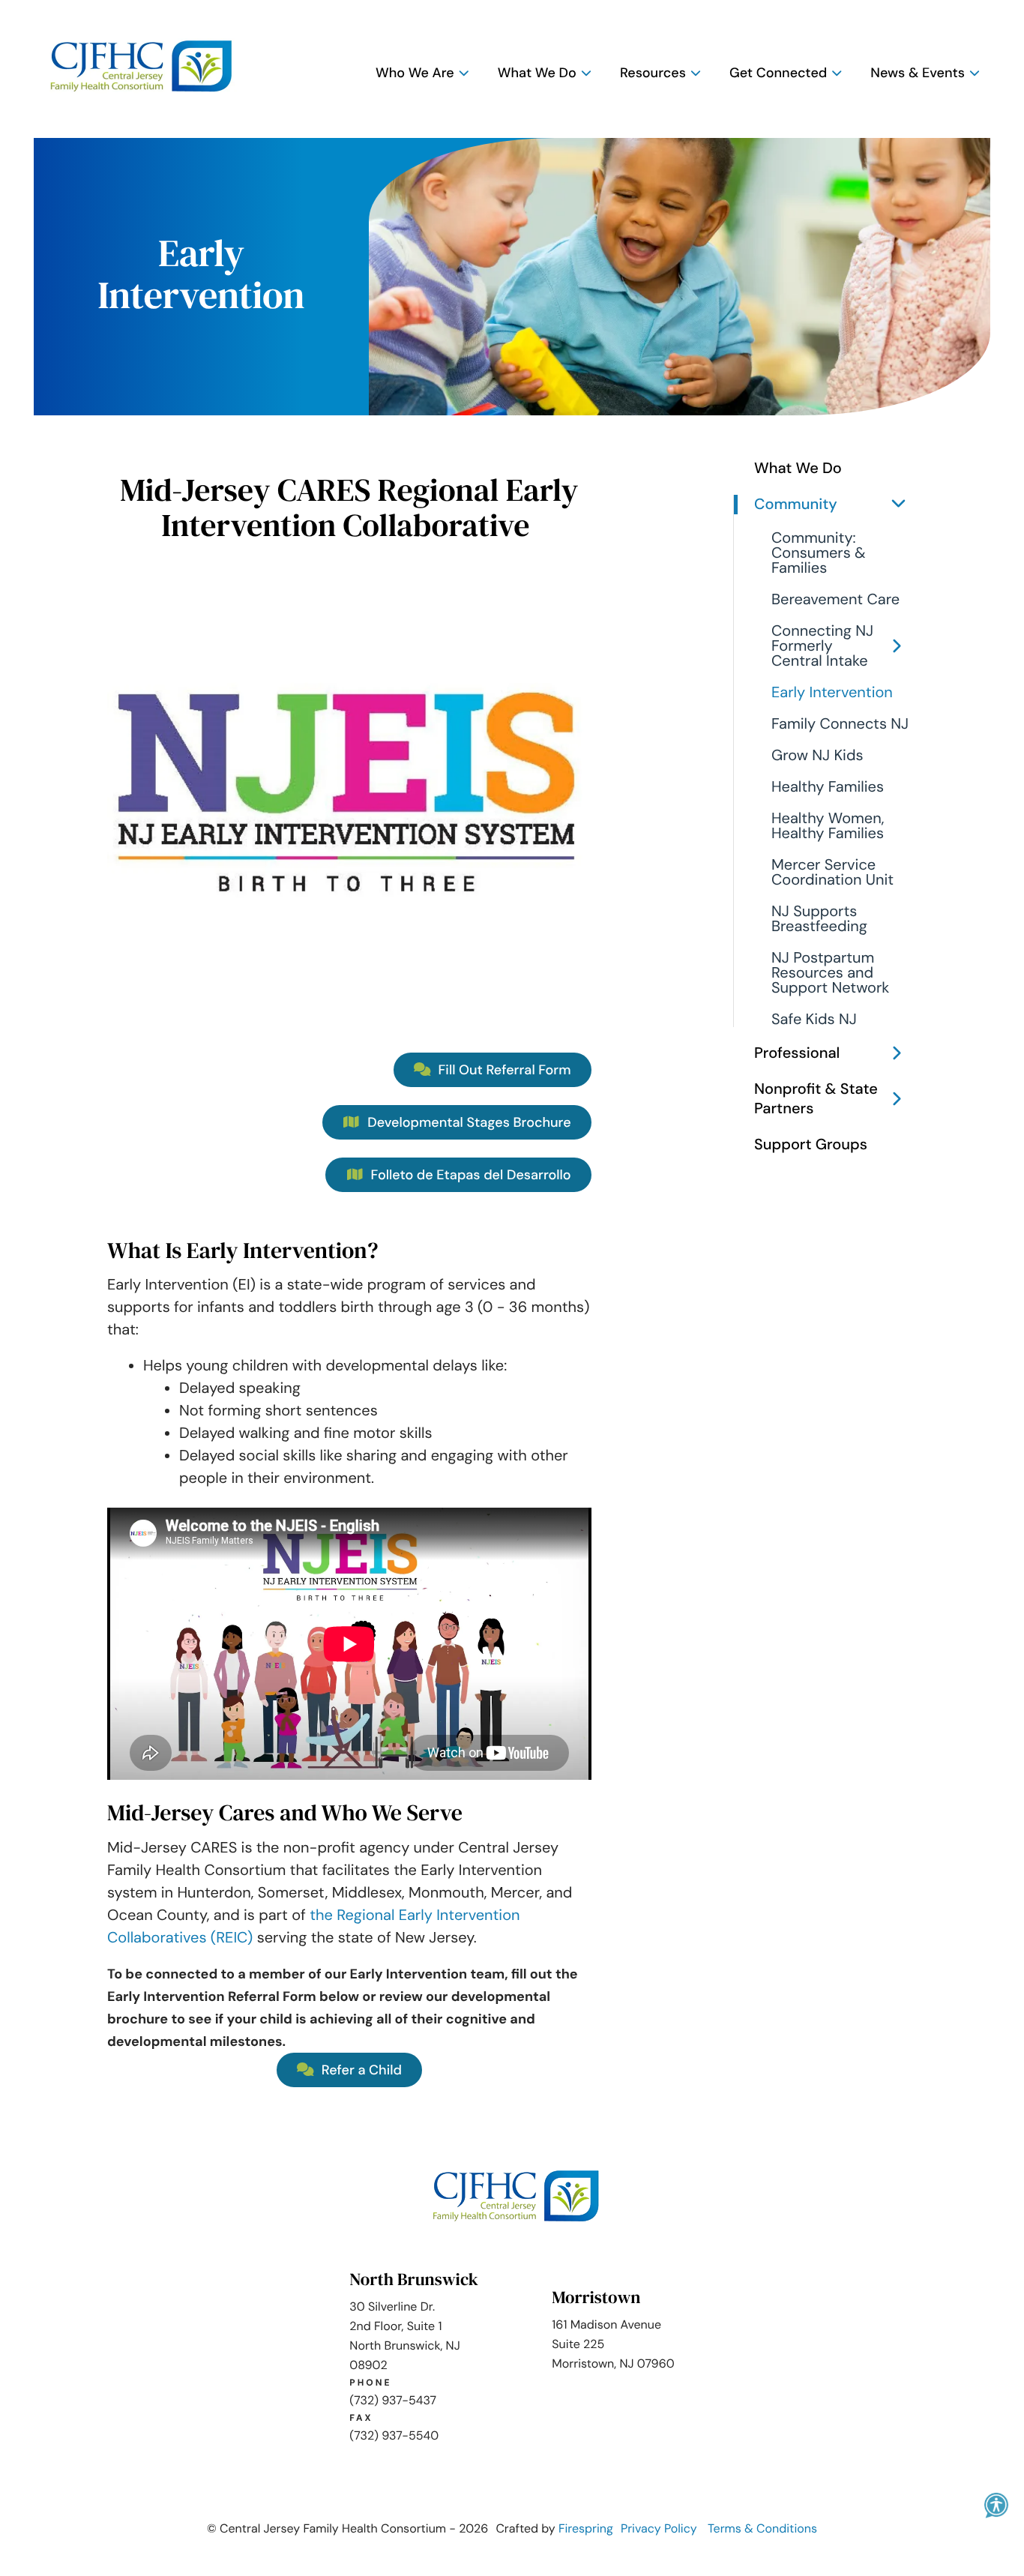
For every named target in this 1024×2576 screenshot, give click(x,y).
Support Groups (811, 1145)
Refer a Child (360, 2070)
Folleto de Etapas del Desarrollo (469, 1175)
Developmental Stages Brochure (468, 1122)
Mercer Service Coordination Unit (832, 873)
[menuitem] (419, 73)
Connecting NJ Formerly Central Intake (822, 646)
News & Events (918, 73)
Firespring (586, 2528)
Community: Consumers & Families (819, 553)
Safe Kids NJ (814, 1020)
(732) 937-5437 (393, 2400)
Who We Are (415, 73)
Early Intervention (832, 693)
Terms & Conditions (762, 2528)
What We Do (537, 73)
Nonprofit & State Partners (816, 1099)
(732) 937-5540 (394, 2435)
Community (796, 505)
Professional (797, 1053)
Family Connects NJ (840, 724)
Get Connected (778, 73)
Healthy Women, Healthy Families (828, 826)
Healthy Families (828, 787)
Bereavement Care (835, 600)
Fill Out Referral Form (503, 1070)
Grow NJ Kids (817, 756)
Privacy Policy (659, 2528)
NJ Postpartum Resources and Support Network (830, 973)
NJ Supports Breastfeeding (819, 919)
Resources (653, 73)
